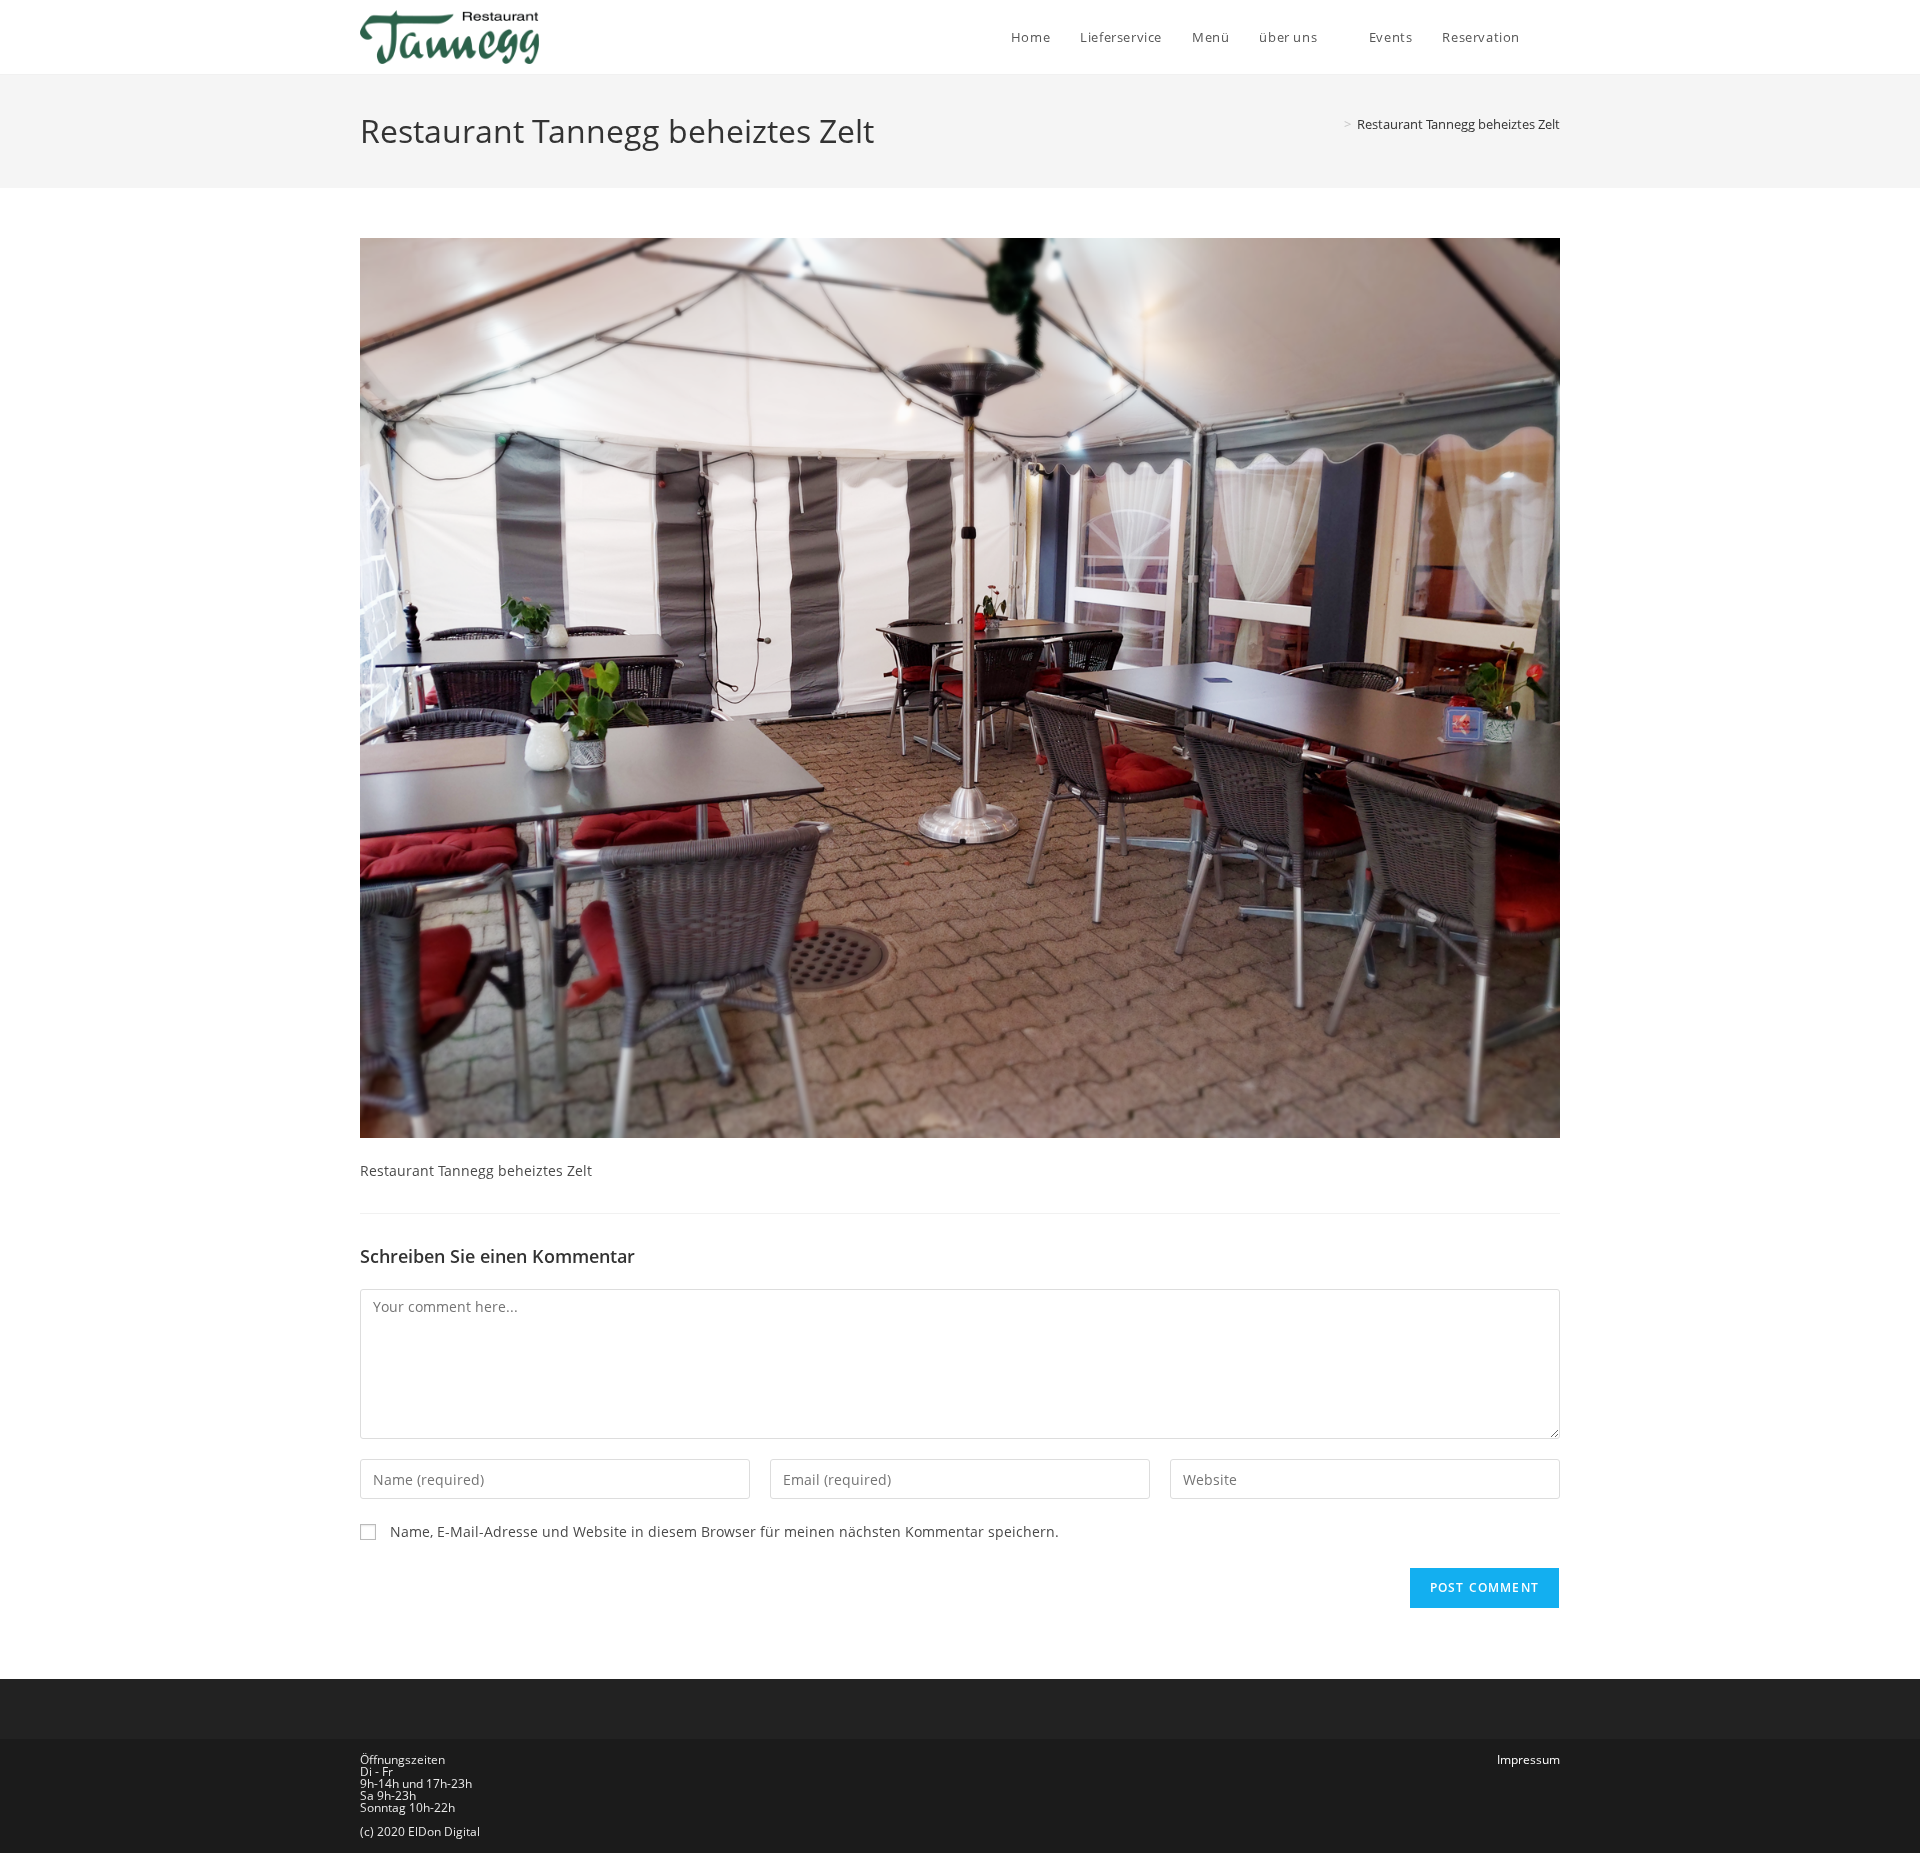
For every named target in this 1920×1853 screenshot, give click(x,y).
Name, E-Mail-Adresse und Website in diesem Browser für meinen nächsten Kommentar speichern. (724, 1531)
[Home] (1333, 124)
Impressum (1528, 1759)
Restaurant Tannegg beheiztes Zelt (1458, 124)
